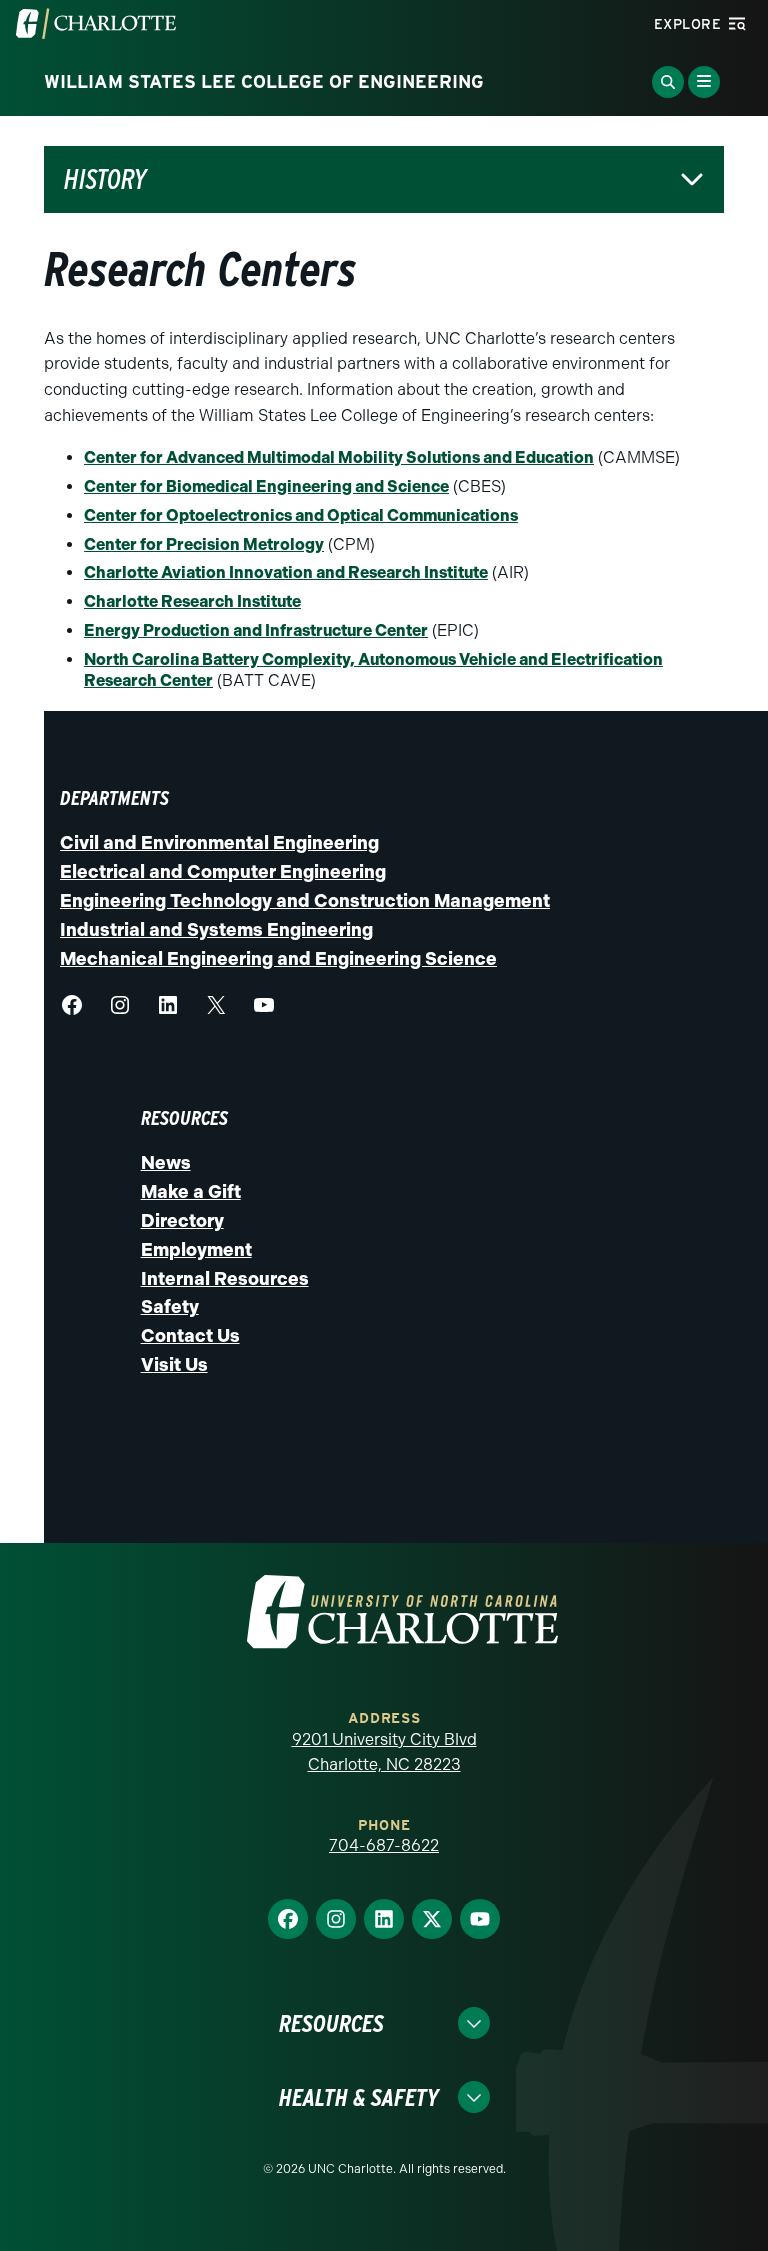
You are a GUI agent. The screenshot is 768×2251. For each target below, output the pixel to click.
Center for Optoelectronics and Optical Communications (301, 515)
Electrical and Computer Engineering (223, 872)
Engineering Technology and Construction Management (305, 901)
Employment (196, 1250)
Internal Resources (225, 1279)
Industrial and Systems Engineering (216, 930)
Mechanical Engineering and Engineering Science (278, 959)
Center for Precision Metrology (204, 544)
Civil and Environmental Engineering (219, 843)
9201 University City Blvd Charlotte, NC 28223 (384, 1752)
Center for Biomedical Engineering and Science (266, 486)
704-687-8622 (384, 1845)
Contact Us (190, 1336)
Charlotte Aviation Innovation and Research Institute (286, 572)
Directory (182, 1221)
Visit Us (174, 1365)
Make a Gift (191, 1192)
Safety (170, 1307)
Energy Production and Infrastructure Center (256, 630)
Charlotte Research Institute (192, 601)
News (166, 1163)
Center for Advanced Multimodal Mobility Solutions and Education (339, 457)
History (105, 179)
